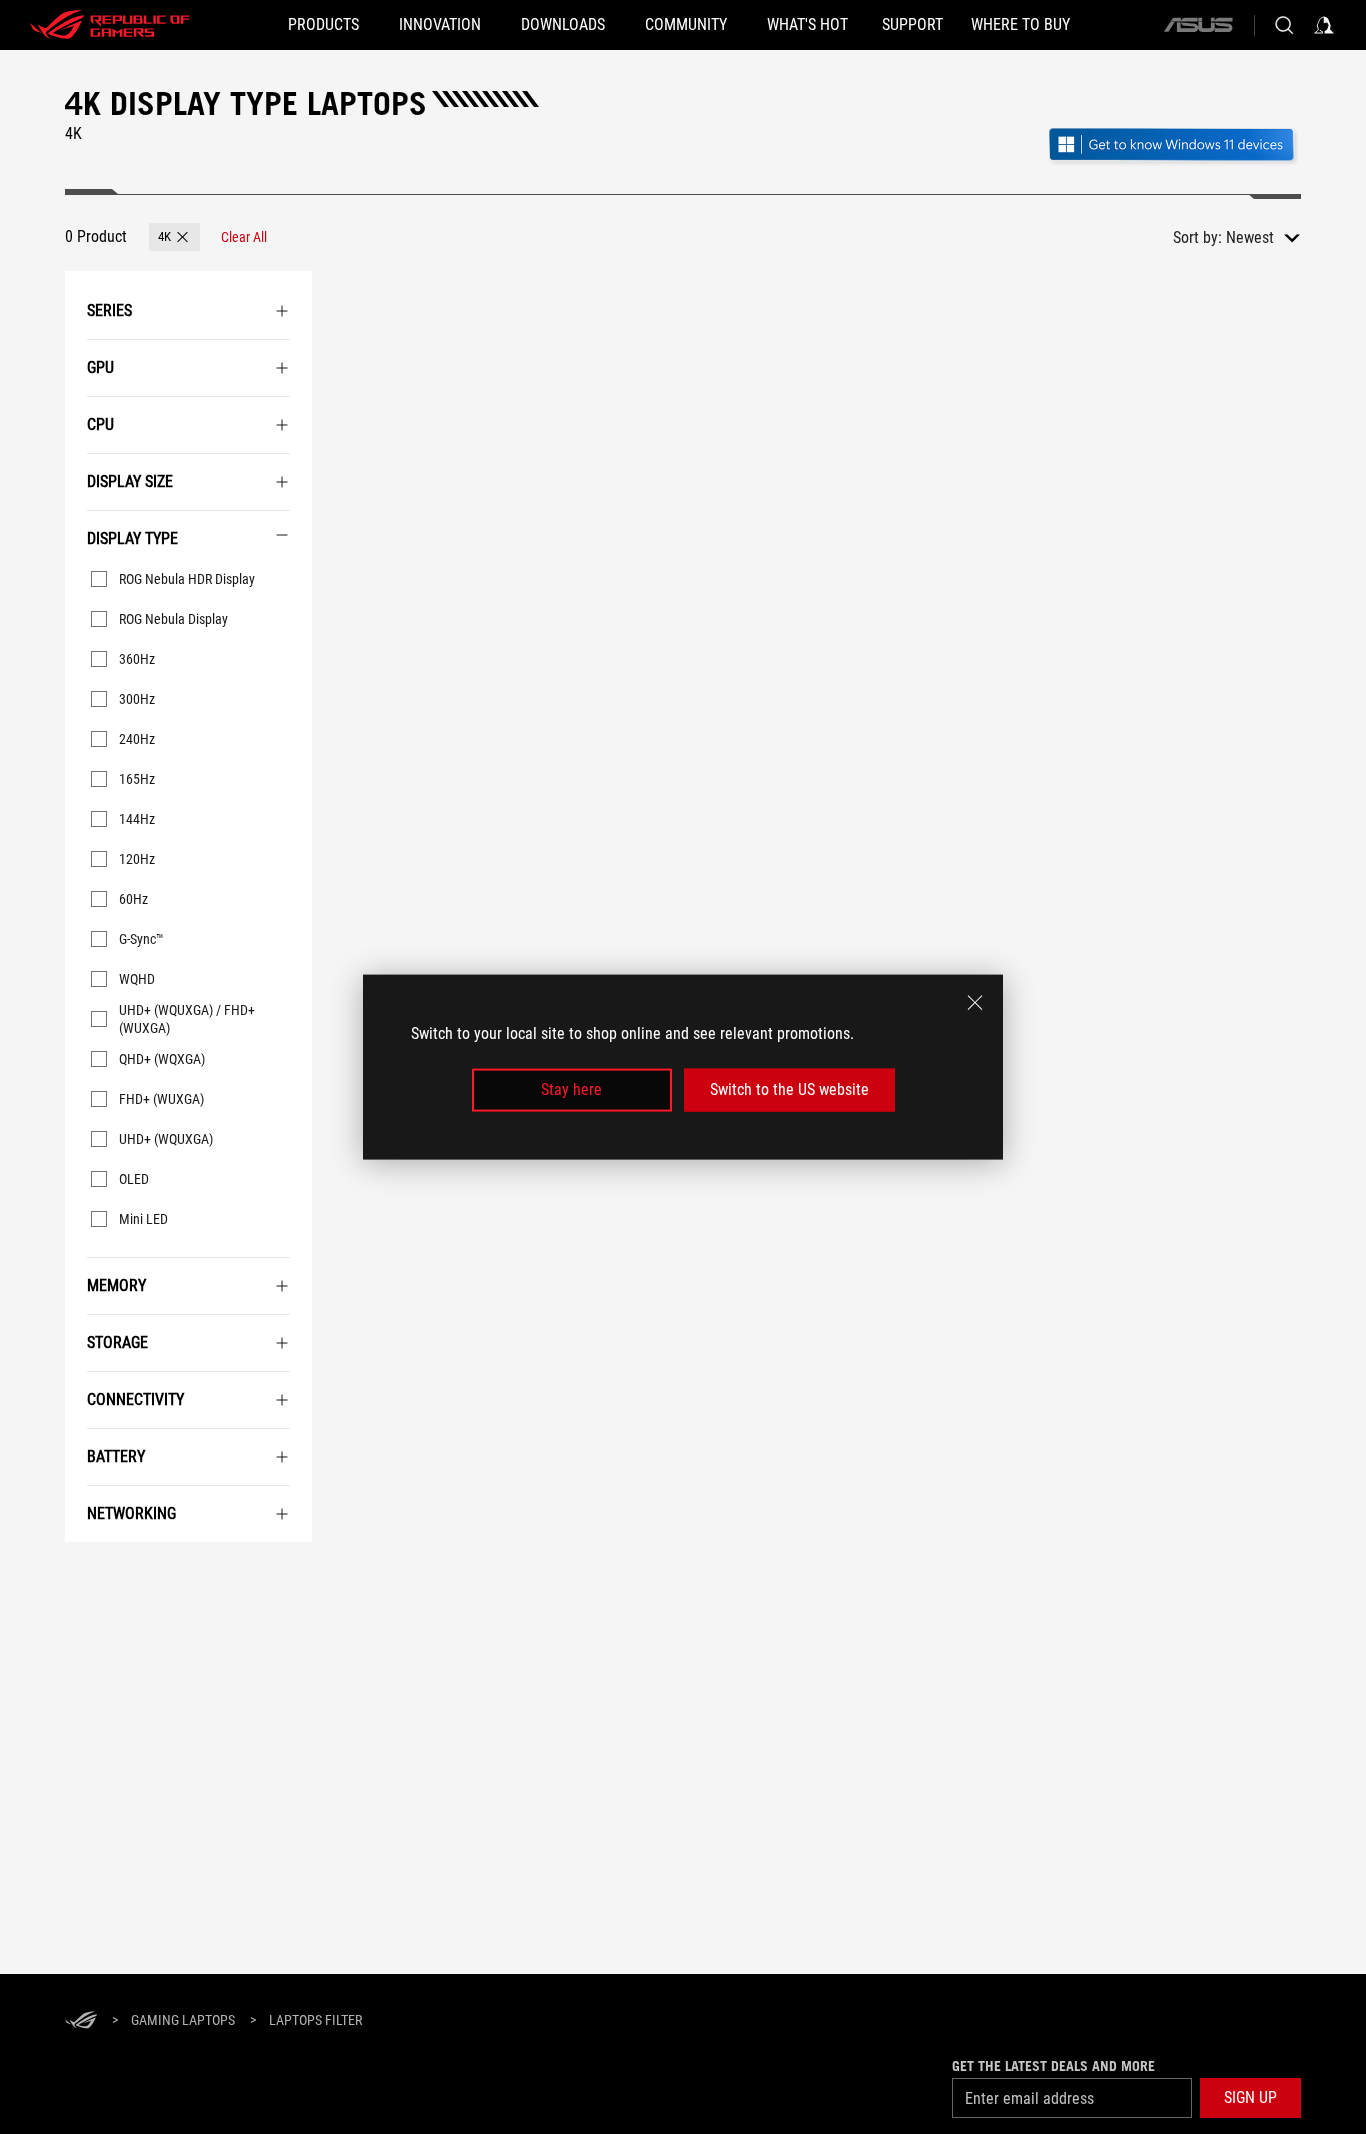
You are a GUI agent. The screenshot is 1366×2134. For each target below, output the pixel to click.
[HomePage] (81, 2021)
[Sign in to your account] (1324, 25)
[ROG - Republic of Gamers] (110, 25)
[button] (174, 237)
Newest (1250, 237)
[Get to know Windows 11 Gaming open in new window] (1173, 146)
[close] (975, 1003)
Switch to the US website (789, 1089)
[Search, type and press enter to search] (1284, 25)
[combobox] (1263, 238)
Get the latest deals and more (1053, 2066)
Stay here (571, 1089)
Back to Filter (79, 1572)
